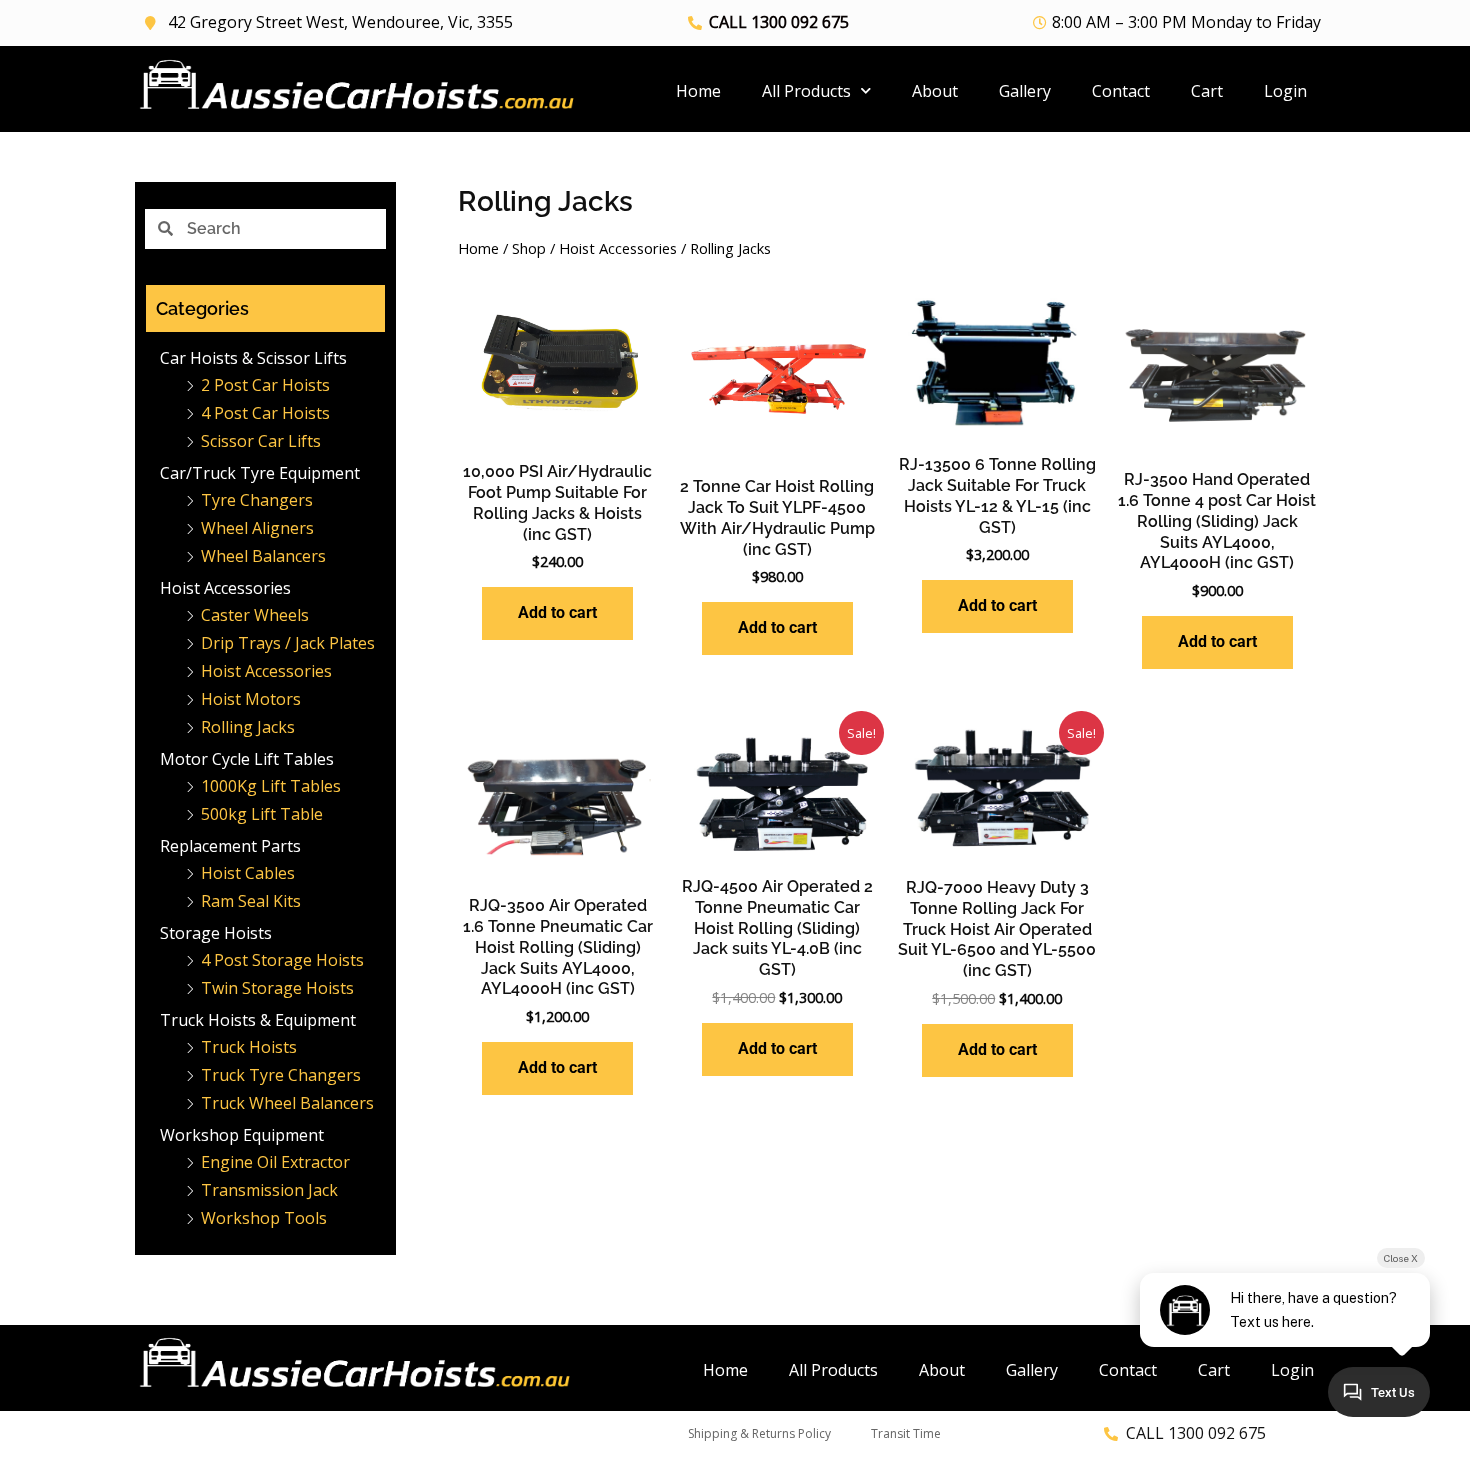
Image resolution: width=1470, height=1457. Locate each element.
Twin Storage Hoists (277, 988)
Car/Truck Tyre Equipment (260, 473)
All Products (806, 91)
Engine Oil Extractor (275, 1162)
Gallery (1025, 91)
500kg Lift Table (262, 814)
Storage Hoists (216, 933)
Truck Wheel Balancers (287, 1103)
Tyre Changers (257, 500)
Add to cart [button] (557, 612)
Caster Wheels (255, 615)
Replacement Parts (230, 846)
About (935, 91)
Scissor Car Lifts (261, 441)
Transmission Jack (269, 1190)
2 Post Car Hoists (265, 385)
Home (698, 91)
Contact (1121, 91)
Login (1285, 91)
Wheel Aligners (257, 528)
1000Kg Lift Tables (271, 786)
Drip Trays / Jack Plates (288, 643)
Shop (529, 248)
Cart (1207, 91)
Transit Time (906, 1433)
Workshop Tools (264, 1218)
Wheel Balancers (263, 556)
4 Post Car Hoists (265, 413)
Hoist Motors (251, 699)
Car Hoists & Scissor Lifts (253, 358)
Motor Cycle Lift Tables (247, 759)
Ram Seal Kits (251, 901)
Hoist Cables (248, 873)
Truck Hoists (249, 1047)
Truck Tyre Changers (281, 1075)
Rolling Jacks (248, 727)
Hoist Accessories (225, 588)
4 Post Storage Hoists (282, 960)
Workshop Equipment (242, 1135)
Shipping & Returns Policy (759, 1433)
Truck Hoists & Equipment (258, 1020)
